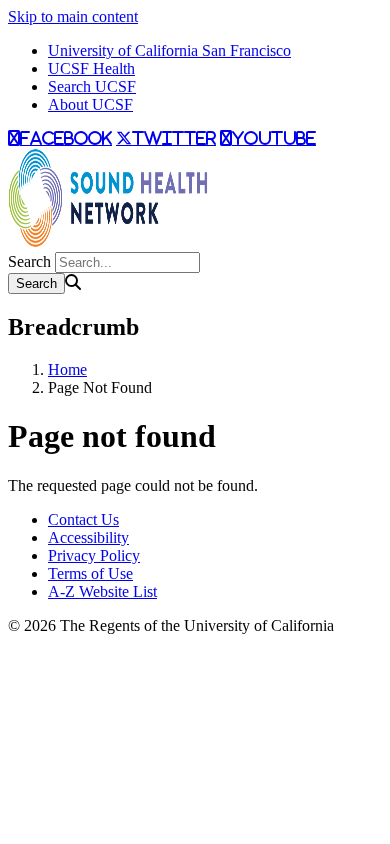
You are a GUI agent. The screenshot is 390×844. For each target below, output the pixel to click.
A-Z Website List (102, 591)
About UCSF (90, 104)
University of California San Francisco (169, 50)
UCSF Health (91, 68)
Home (67, 369)
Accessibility (88, 537)
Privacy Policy (94, 555)
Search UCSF (92, 86)
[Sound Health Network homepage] (108, 242)
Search (29, 261)
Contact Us (83, 519)
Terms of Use (90, 573)
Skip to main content (73, 16)
